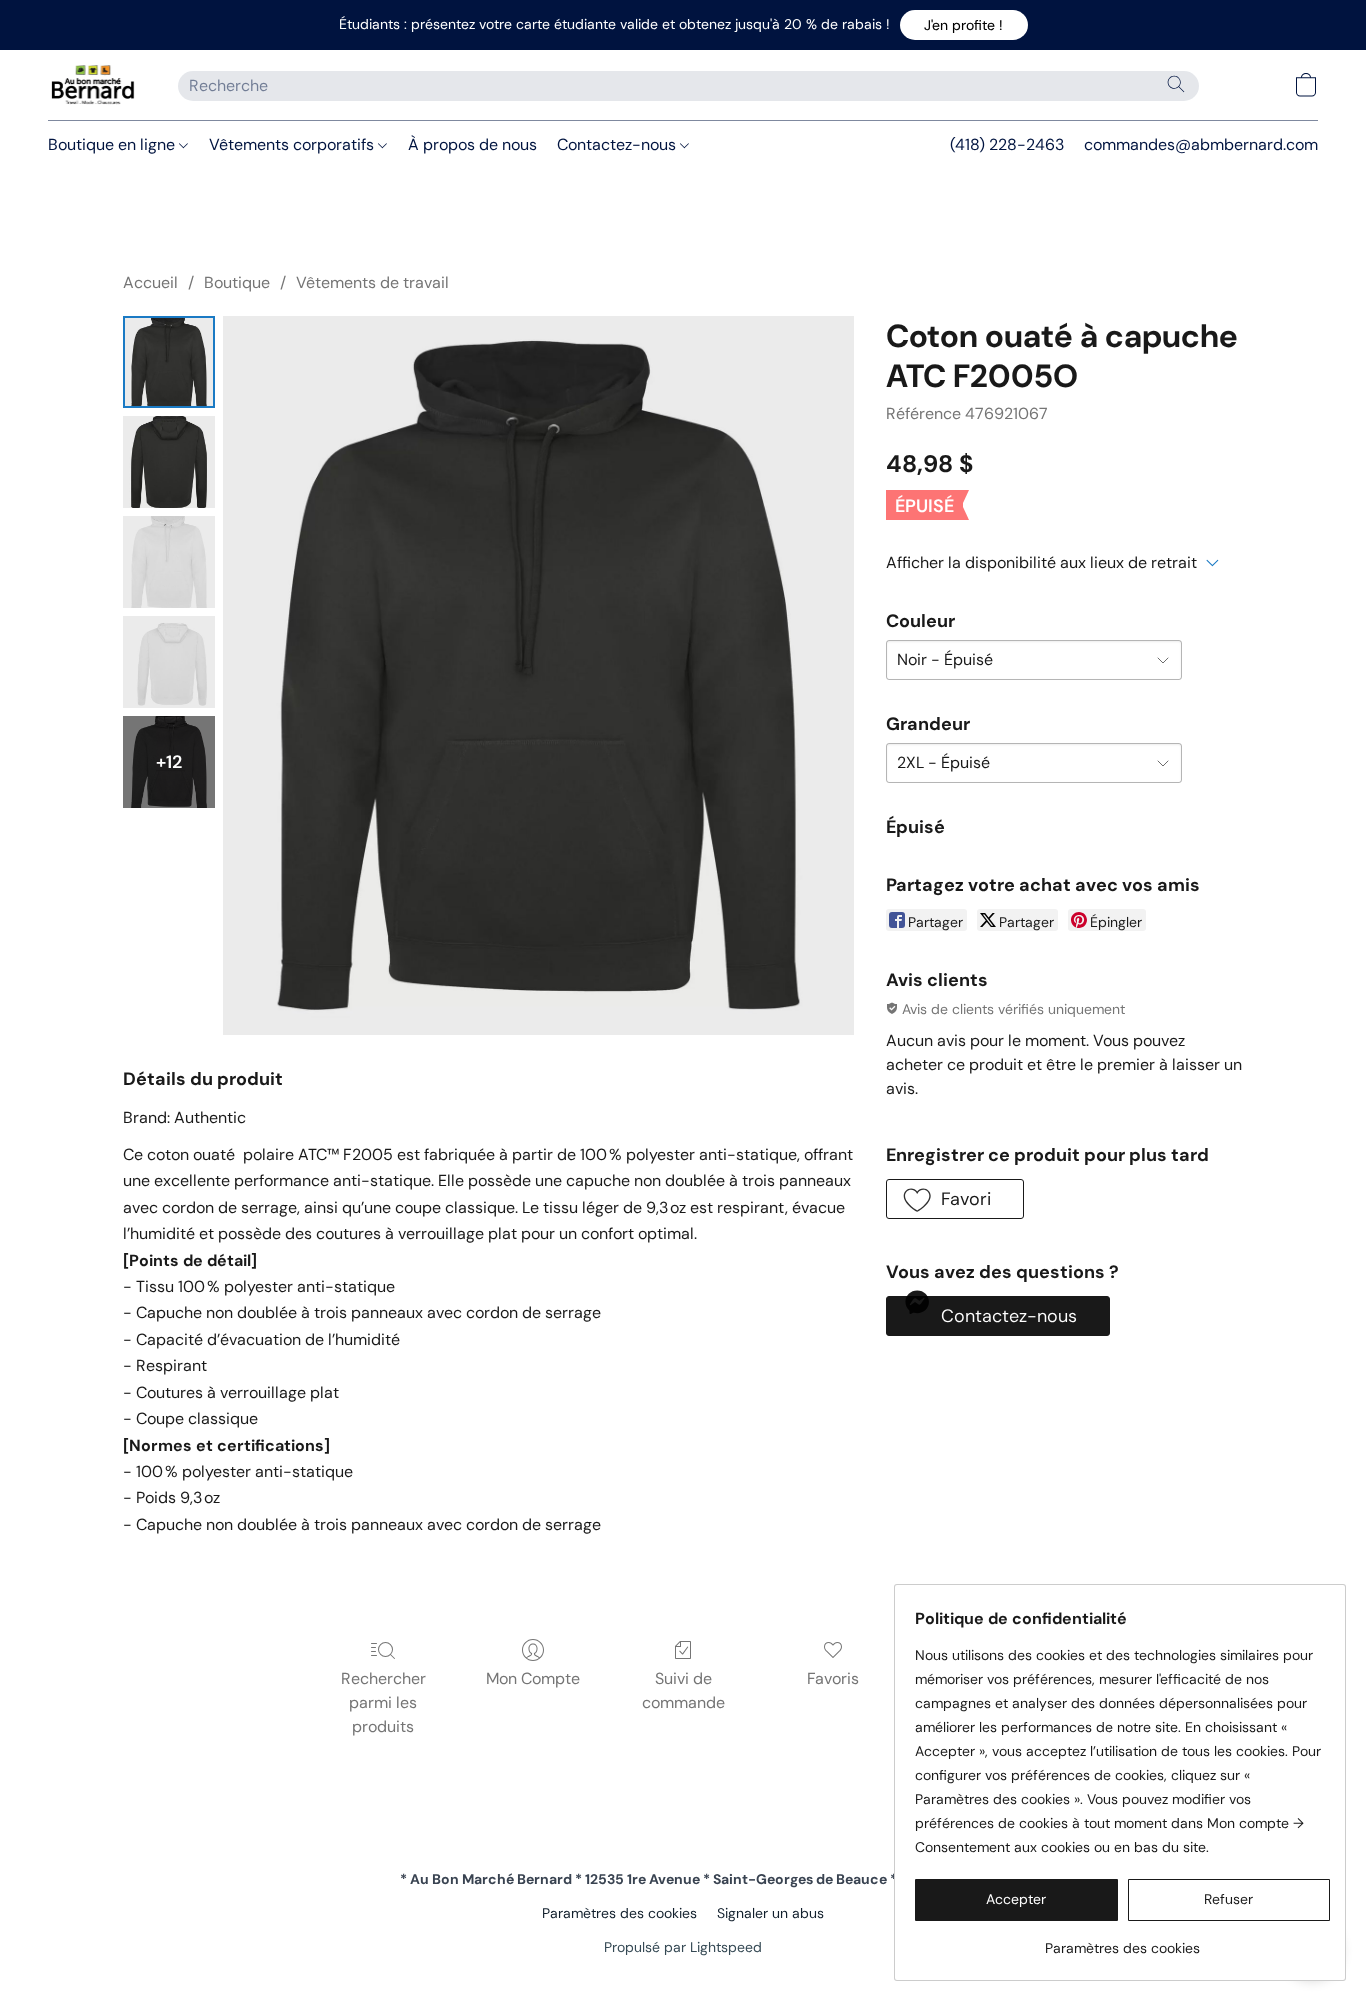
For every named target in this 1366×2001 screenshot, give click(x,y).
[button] (964, 25)
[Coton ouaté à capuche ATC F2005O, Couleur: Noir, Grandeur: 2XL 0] (169, 362)
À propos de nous (472, 144)
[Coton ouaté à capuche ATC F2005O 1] (169, 462)
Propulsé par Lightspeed (683, 1947)
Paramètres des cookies (619, 1913)
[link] (1122, 1940)
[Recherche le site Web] (1176, 84)
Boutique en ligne (113, 144)
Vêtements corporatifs (293, 144)
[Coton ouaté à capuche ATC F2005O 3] (169, 662)
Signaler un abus (770, 1913)
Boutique (237, 282)
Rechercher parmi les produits (383, 1702)
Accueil (150, 282)
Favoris (833, 1678)
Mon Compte (533, 1678)
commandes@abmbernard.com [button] (1201, 144)
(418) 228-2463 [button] (1007, 144)
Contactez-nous (618, 144)
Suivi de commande (683, 1690)
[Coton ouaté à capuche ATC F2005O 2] (169, 562)
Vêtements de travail (372, 282)
